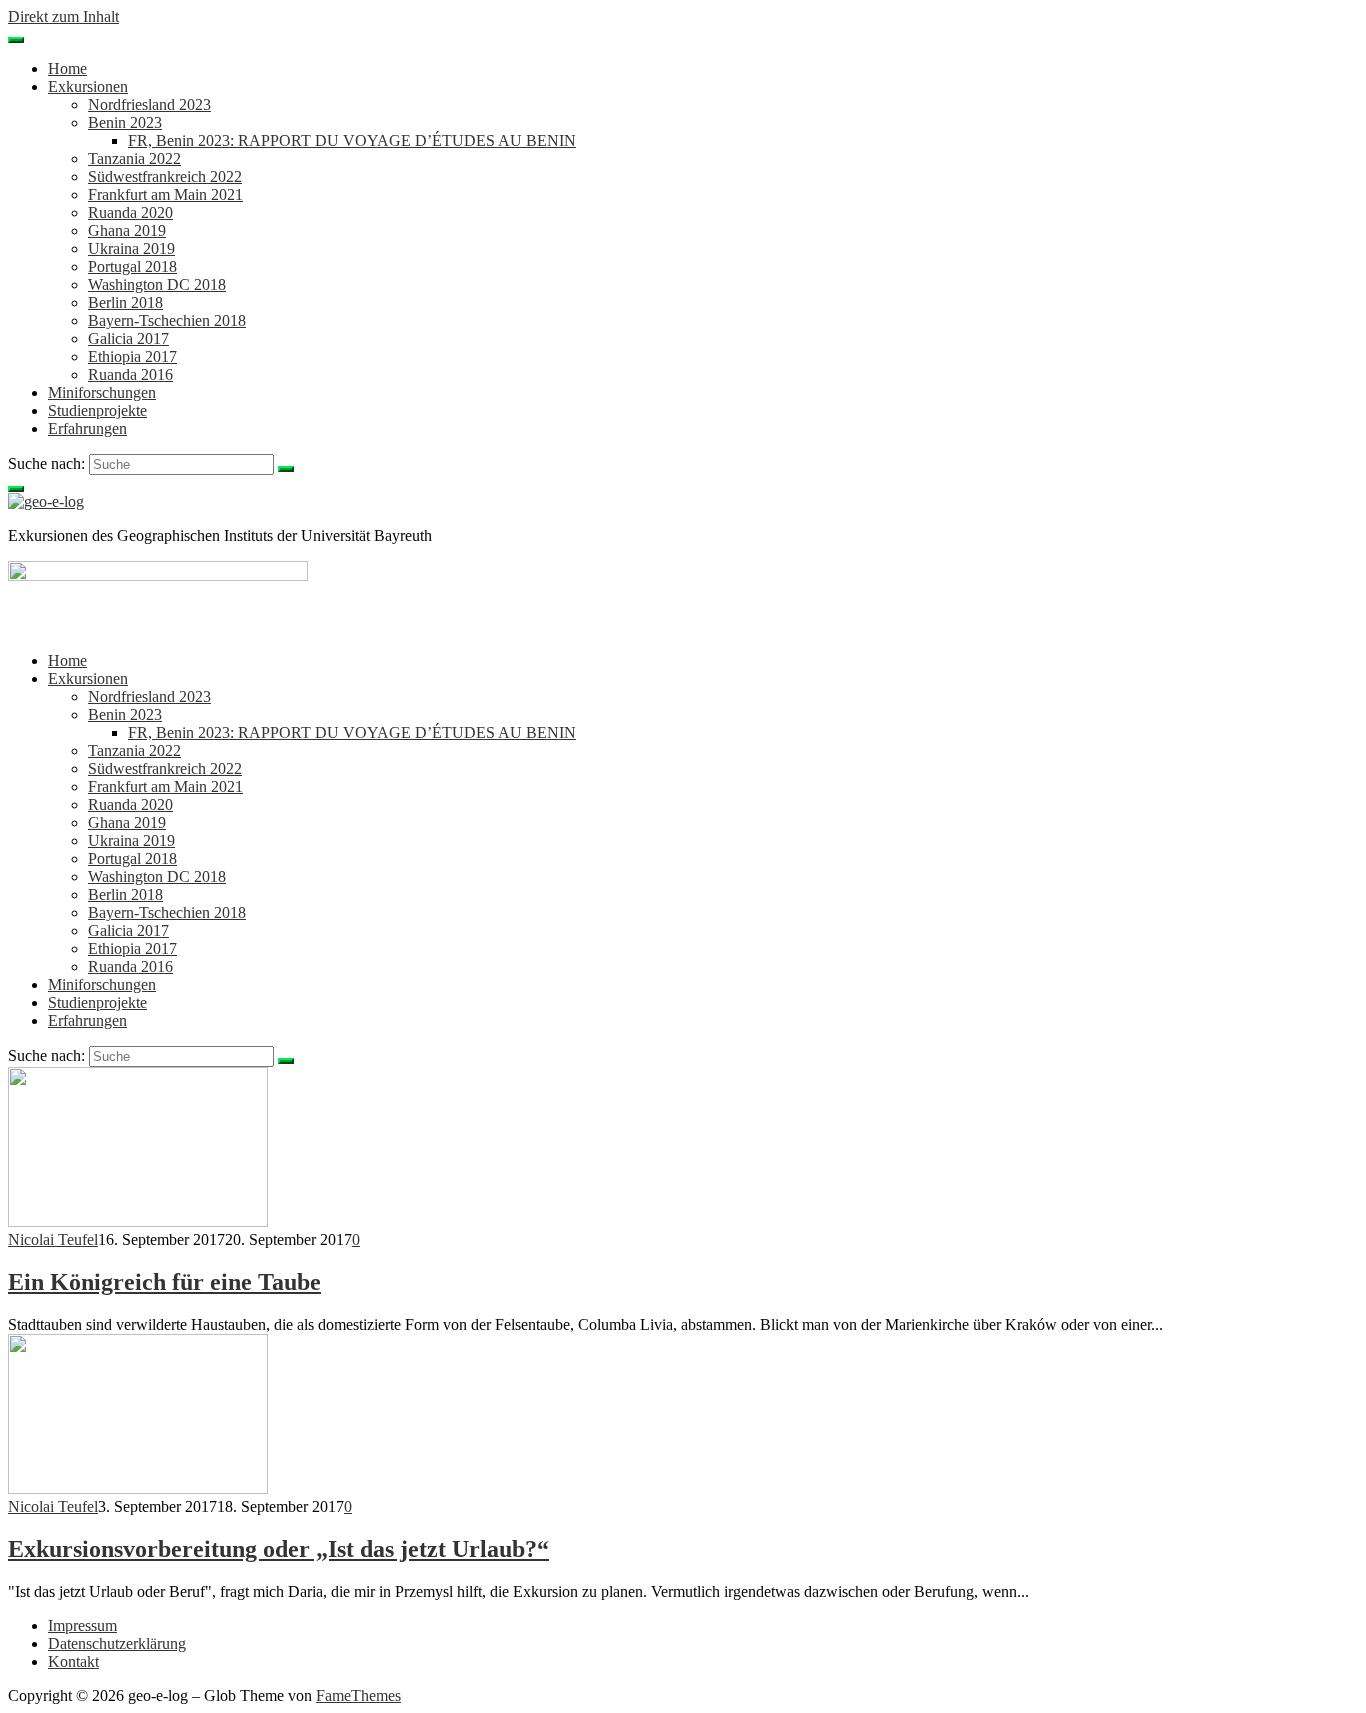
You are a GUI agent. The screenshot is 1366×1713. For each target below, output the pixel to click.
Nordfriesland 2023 (149, 104)
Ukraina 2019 (131, 248)
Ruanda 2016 (130, 374)
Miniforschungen (102, 392)
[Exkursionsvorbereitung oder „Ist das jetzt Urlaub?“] (138, 1488)
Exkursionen (88, 86)
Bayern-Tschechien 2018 (167, 320)
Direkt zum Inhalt (63, 16)
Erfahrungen (87, 428)
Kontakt (73, 1661)
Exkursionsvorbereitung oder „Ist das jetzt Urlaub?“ (278, 1549)
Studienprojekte (97, 410)
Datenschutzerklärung (117, 1643)
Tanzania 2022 (134, 158)
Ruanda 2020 (130, 212)
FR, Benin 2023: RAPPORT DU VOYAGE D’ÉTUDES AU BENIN (352, 140)
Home (67, 68)
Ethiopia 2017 (132, 356)
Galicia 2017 (128, 338)
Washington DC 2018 (157, 284)
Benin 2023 (125, 122)
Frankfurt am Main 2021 (165, 194)
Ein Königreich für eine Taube (164, 1282)
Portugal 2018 (132, 266)
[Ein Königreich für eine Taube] (138, 1221)
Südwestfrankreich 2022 (165, 176)
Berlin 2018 (125, 302)
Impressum (82, 1625)
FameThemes (358, 1695)
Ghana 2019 (127, 230)
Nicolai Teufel (53, 1239)
